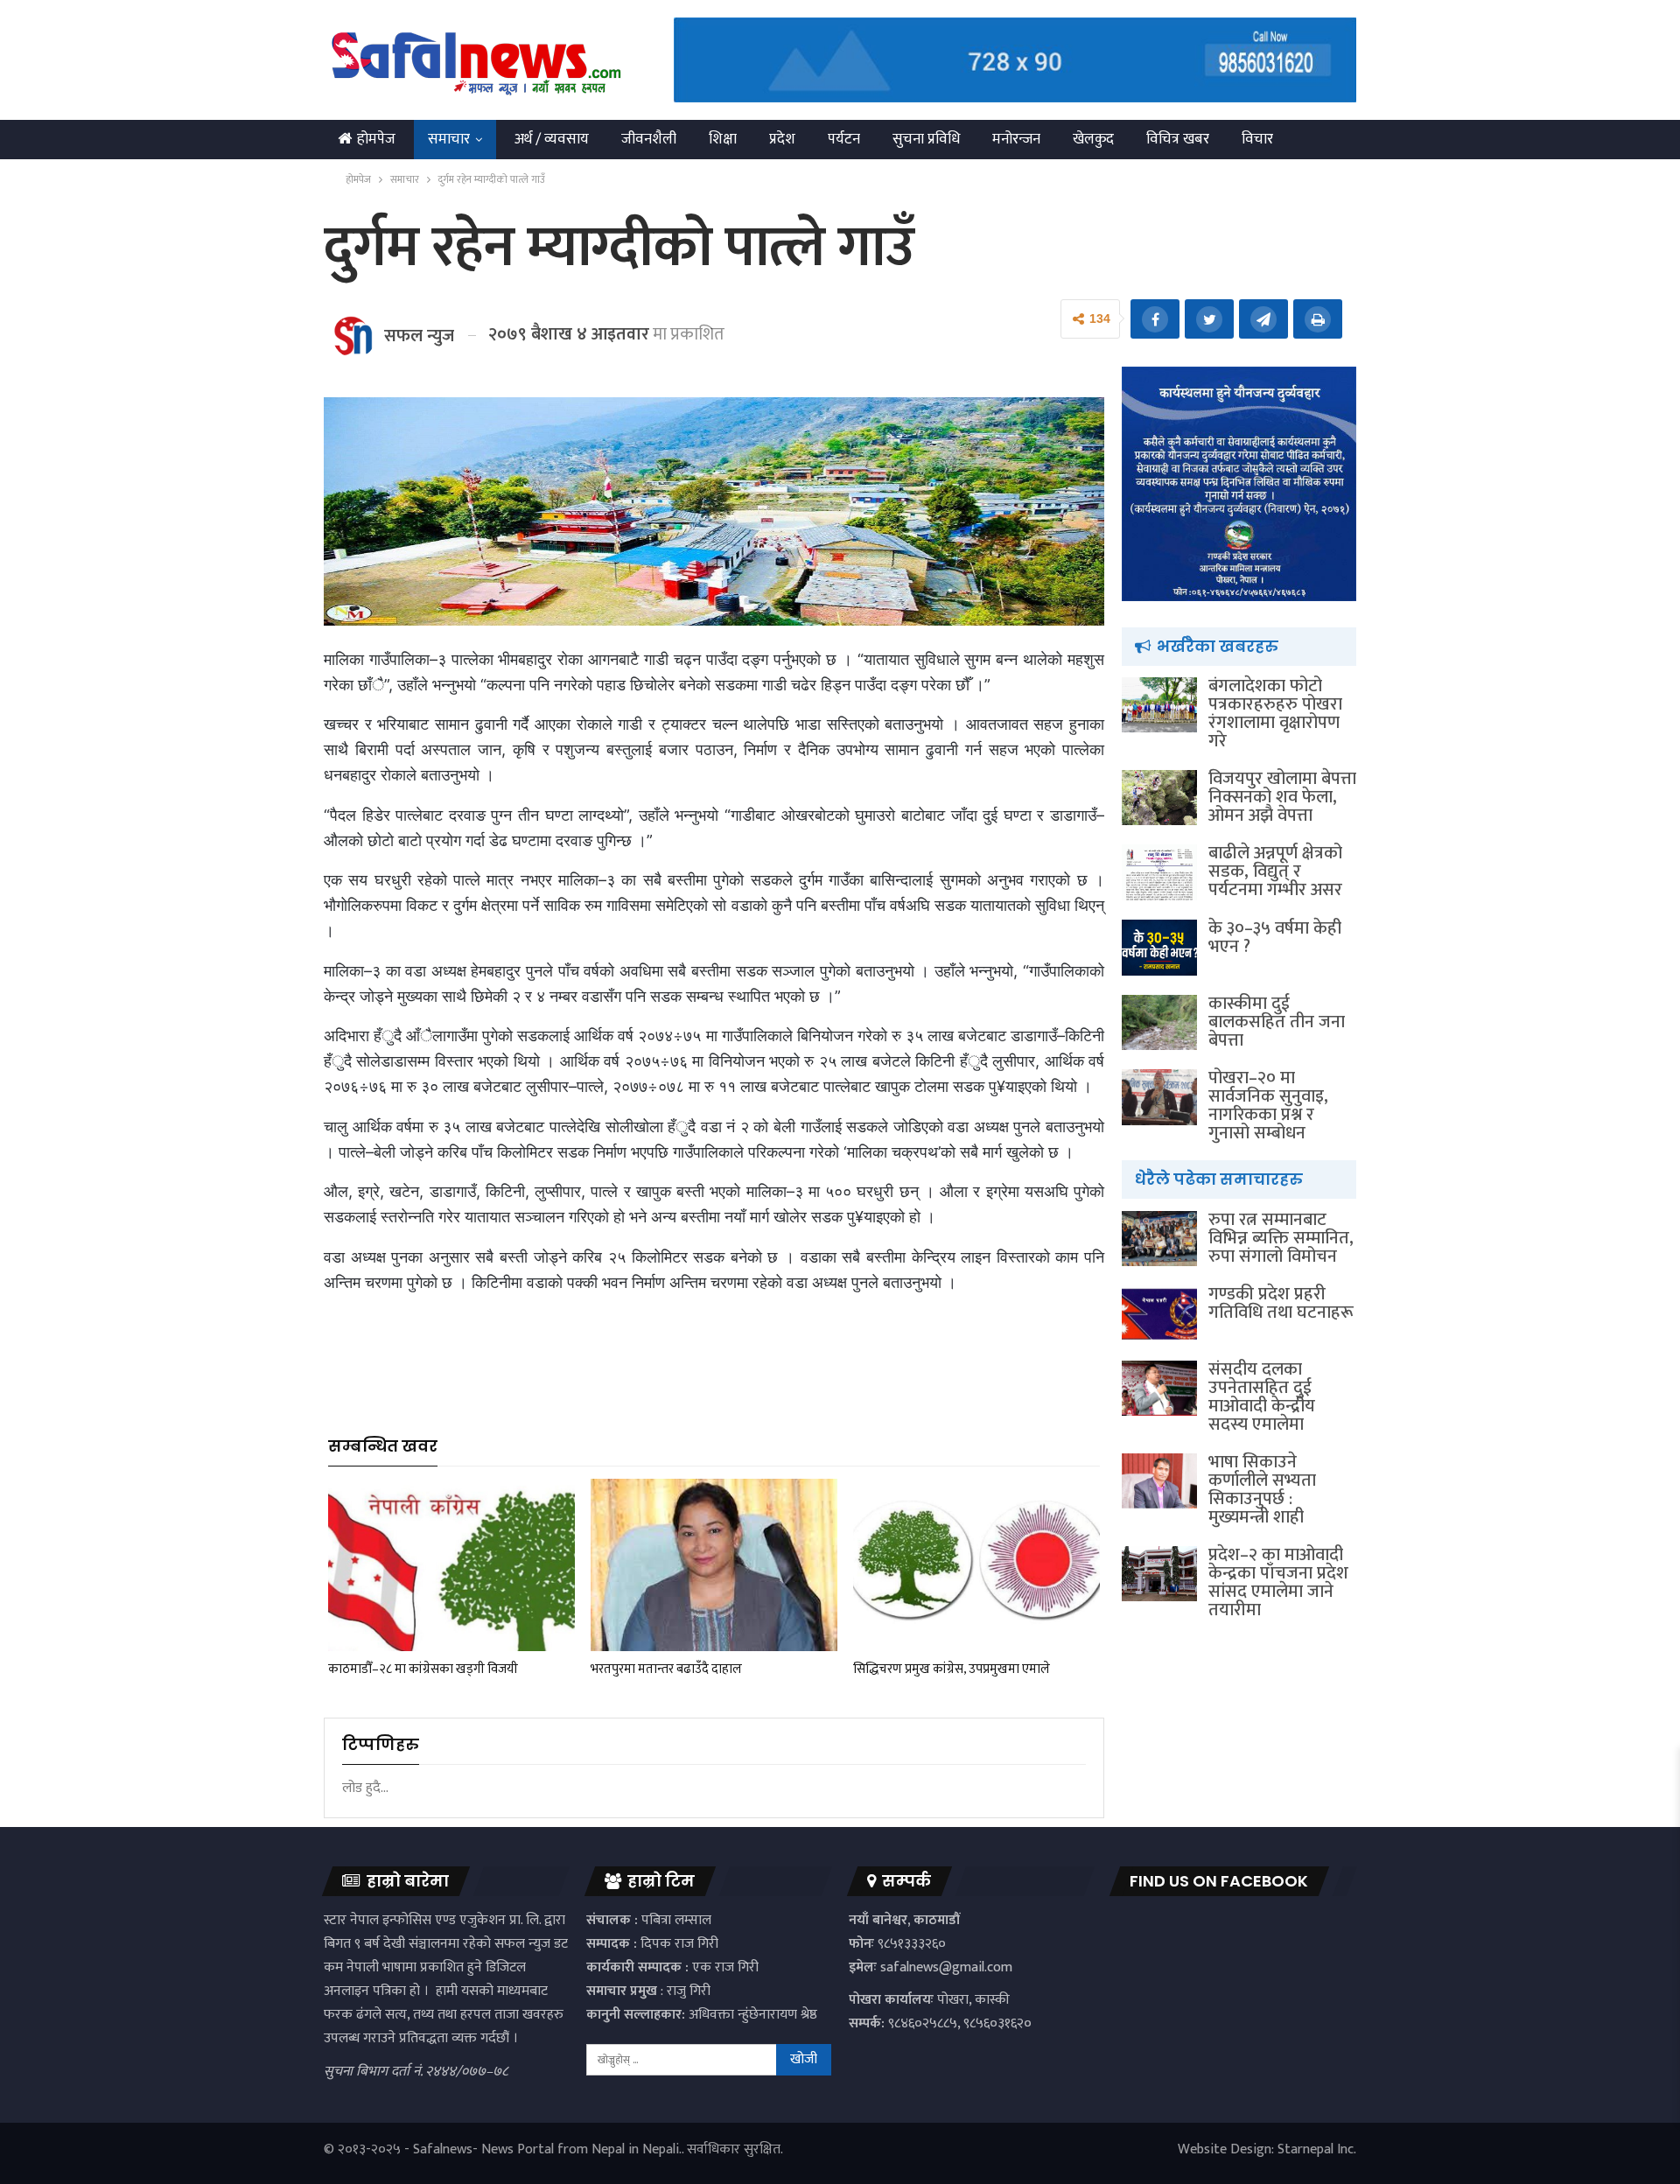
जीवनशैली (649, 139)
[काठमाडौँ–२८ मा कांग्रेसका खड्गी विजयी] (451, 1565)
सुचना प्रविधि (926, 139)
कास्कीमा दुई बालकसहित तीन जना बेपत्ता (1277, 1022)
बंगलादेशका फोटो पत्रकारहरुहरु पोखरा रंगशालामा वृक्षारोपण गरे (1275, 714)
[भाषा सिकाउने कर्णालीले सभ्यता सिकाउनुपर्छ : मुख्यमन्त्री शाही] (1159, 1481)
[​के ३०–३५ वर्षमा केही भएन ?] (1159, 948)
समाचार (449, 139)
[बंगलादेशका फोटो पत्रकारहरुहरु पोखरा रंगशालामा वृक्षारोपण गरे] (1159, 705)
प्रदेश (782, 139)
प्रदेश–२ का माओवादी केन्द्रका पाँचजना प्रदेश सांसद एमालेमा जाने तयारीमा (1278, 1582)
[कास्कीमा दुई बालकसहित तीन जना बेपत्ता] (1159, 1023)
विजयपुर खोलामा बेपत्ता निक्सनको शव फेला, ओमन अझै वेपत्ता (1282, 797)
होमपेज (376, 139)
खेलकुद (1093, 139)
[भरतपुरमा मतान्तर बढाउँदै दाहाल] (714, 1565)
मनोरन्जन (1016, 139)
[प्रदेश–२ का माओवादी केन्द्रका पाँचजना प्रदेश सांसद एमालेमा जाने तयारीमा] (1159, 1574)
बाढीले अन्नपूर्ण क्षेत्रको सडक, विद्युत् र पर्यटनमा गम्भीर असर (1275, 871)
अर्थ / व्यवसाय (552, 139)
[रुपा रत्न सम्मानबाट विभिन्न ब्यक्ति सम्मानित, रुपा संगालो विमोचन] (1159, 1239)
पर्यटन (844, 139)
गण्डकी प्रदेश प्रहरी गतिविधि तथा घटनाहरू (1281, 1303)
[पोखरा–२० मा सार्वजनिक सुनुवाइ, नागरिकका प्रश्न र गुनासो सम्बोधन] (1159, 1097)
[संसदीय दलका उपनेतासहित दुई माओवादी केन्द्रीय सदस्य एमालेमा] (1159, 1389)
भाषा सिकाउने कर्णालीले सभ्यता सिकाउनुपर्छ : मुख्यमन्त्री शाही (1262, 1490)
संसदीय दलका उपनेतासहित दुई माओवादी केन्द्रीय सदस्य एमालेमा (1262, 1397)
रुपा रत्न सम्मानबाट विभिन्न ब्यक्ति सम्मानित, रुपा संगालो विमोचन (1281, 1238)
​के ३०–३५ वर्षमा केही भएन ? (1275, 938)
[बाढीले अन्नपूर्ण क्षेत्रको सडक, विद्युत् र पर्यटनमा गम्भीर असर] (1159, 872)
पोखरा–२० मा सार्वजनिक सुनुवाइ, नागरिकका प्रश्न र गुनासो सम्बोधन (1268, 1106)
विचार (1257, 139)
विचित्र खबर (1178, 139)
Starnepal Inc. (1317, 2149)
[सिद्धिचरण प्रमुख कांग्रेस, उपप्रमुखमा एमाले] (976, 1565)
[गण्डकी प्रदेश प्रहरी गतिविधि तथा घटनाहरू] (1159, 1313)
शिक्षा (723, 139)
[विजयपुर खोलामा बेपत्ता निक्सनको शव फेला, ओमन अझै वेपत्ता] (1159, 798)
